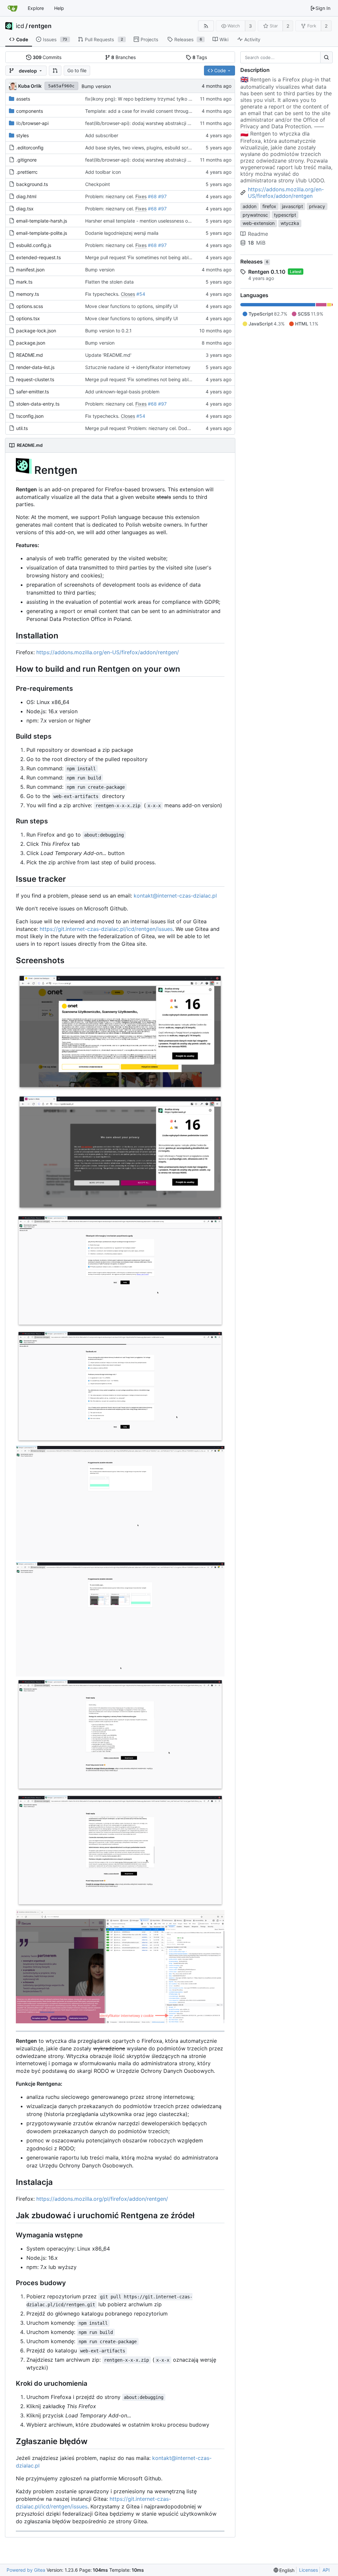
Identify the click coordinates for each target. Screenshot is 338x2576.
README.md (30, 355)
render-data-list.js (35, 367)
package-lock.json (36, 331)
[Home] (13, 8)
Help (59, 8)
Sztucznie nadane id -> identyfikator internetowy (138, 367)
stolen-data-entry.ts (38, 404)
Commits (47, 57)
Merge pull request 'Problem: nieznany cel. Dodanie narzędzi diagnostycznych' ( (172, 428)
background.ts (32, 184)
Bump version (96, 86)
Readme (258, 234)
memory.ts (28, 294)
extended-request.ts (38, 257)
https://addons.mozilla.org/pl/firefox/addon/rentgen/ (102, 2199)
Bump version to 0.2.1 (108, 331)
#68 (152, 196)
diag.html (26, 196)
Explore (36, 8)
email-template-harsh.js (42, 221)
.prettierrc (27, 172)
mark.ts (24, 282)
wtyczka (290, 223)
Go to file (77, 70)
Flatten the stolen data (109, 282)
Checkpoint (98, 184)
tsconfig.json (30, 416)
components (30, 111)
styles (22, 135)
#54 (141, 294)
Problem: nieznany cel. (110, 196)
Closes (128, 294)
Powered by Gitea (26, 2570)
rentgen (40, 26)
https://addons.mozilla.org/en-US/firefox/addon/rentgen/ (108, 652)
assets (23, 99)
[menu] (284, 2570)
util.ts (22, 428)
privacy (317, 206)
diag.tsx (25, 209)
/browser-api (32, 123)
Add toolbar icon (103, 172)
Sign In (323, 8)
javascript (292, 206)
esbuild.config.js (34, 245)
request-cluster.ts (35, 379)
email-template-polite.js (42, 233)
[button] (55, 71)
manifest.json (30, 270)
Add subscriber (102, 135)
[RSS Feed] (206, 26)
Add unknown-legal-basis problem (122, 392)
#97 (162, 196)
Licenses (308, 2570)
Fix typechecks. (103, 294)
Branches (123, 57)
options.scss (30, 306)
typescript (285, 215)
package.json (31, 343)
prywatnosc (255, 215)
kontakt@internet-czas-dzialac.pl (175, 896)
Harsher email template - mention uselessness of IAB (142, 221)
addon (250, 206)
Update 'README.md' (108, 355)
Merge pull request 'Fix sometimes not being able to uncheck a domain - (164, 257)
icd (20, 26)
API (326, 2570)
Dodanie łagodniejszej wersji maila (122, 233)
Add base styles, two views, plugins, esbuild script (139, 148)
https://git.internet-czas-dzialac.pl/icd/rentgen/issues (106, 929)
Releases (254, 261)
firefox (269, 206)
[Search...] (326, 57)
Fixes (141, 196)
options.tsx (28, 318)
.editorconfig (30, 148)
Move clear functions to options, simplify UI (132, 306)
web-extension (259, 223)
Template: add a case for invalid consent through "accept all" (151, 111)
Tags (200, 57)
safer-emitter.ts (33, 392)
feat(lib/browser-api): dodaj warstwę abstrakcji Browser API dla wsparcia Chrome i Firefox (182, 123)
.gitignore (26, 160)
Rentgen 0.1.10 (267, 272)
